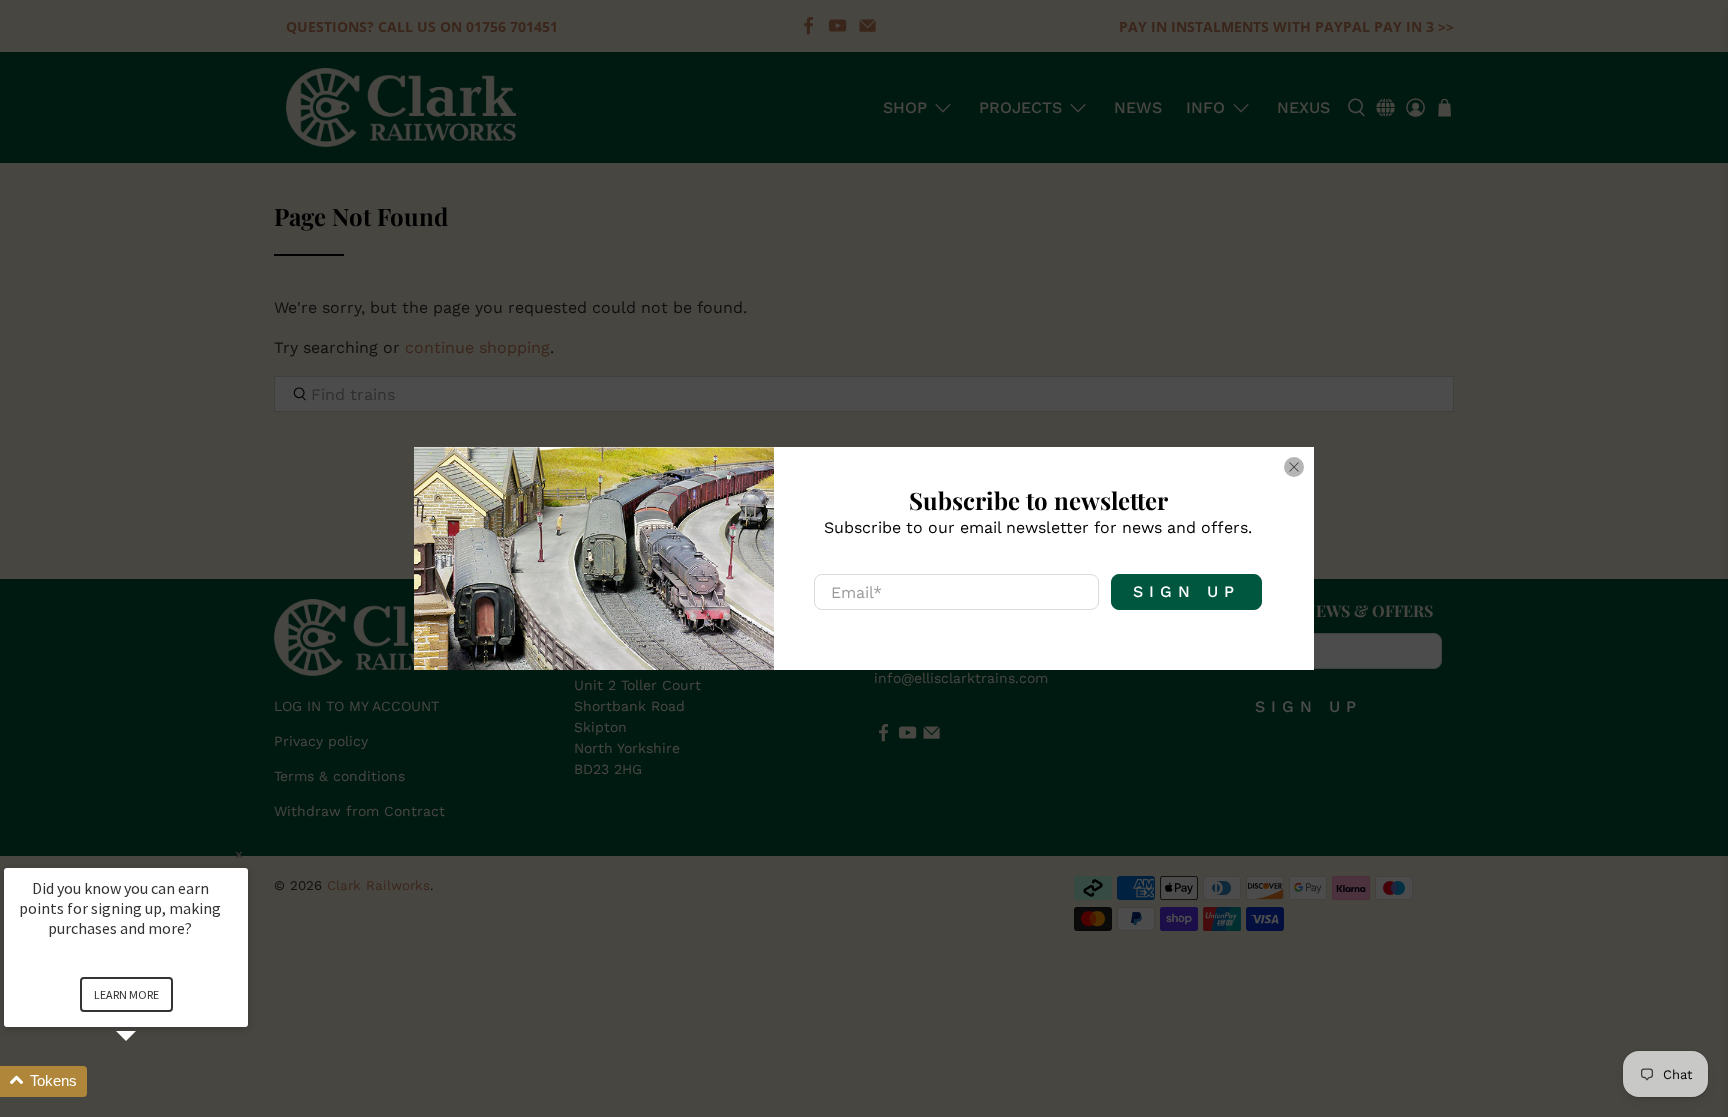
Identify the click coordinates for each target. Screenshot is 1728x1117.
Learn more (126, 994)
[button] (150, 1081)
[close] (1294, 467)
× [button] (239, 854)
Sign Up (1186, 591)
